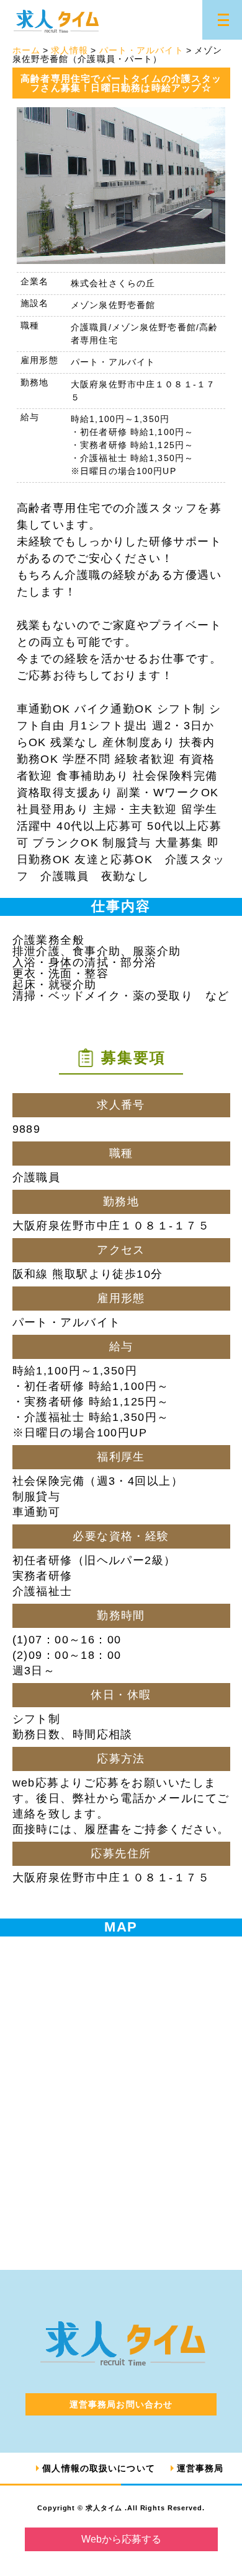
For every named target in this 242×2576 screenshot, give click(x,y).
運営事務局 (200, 2468)
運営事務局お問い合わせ (121, 2404)
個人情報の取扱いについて (98, 2468)
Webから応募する (121, 2539)
